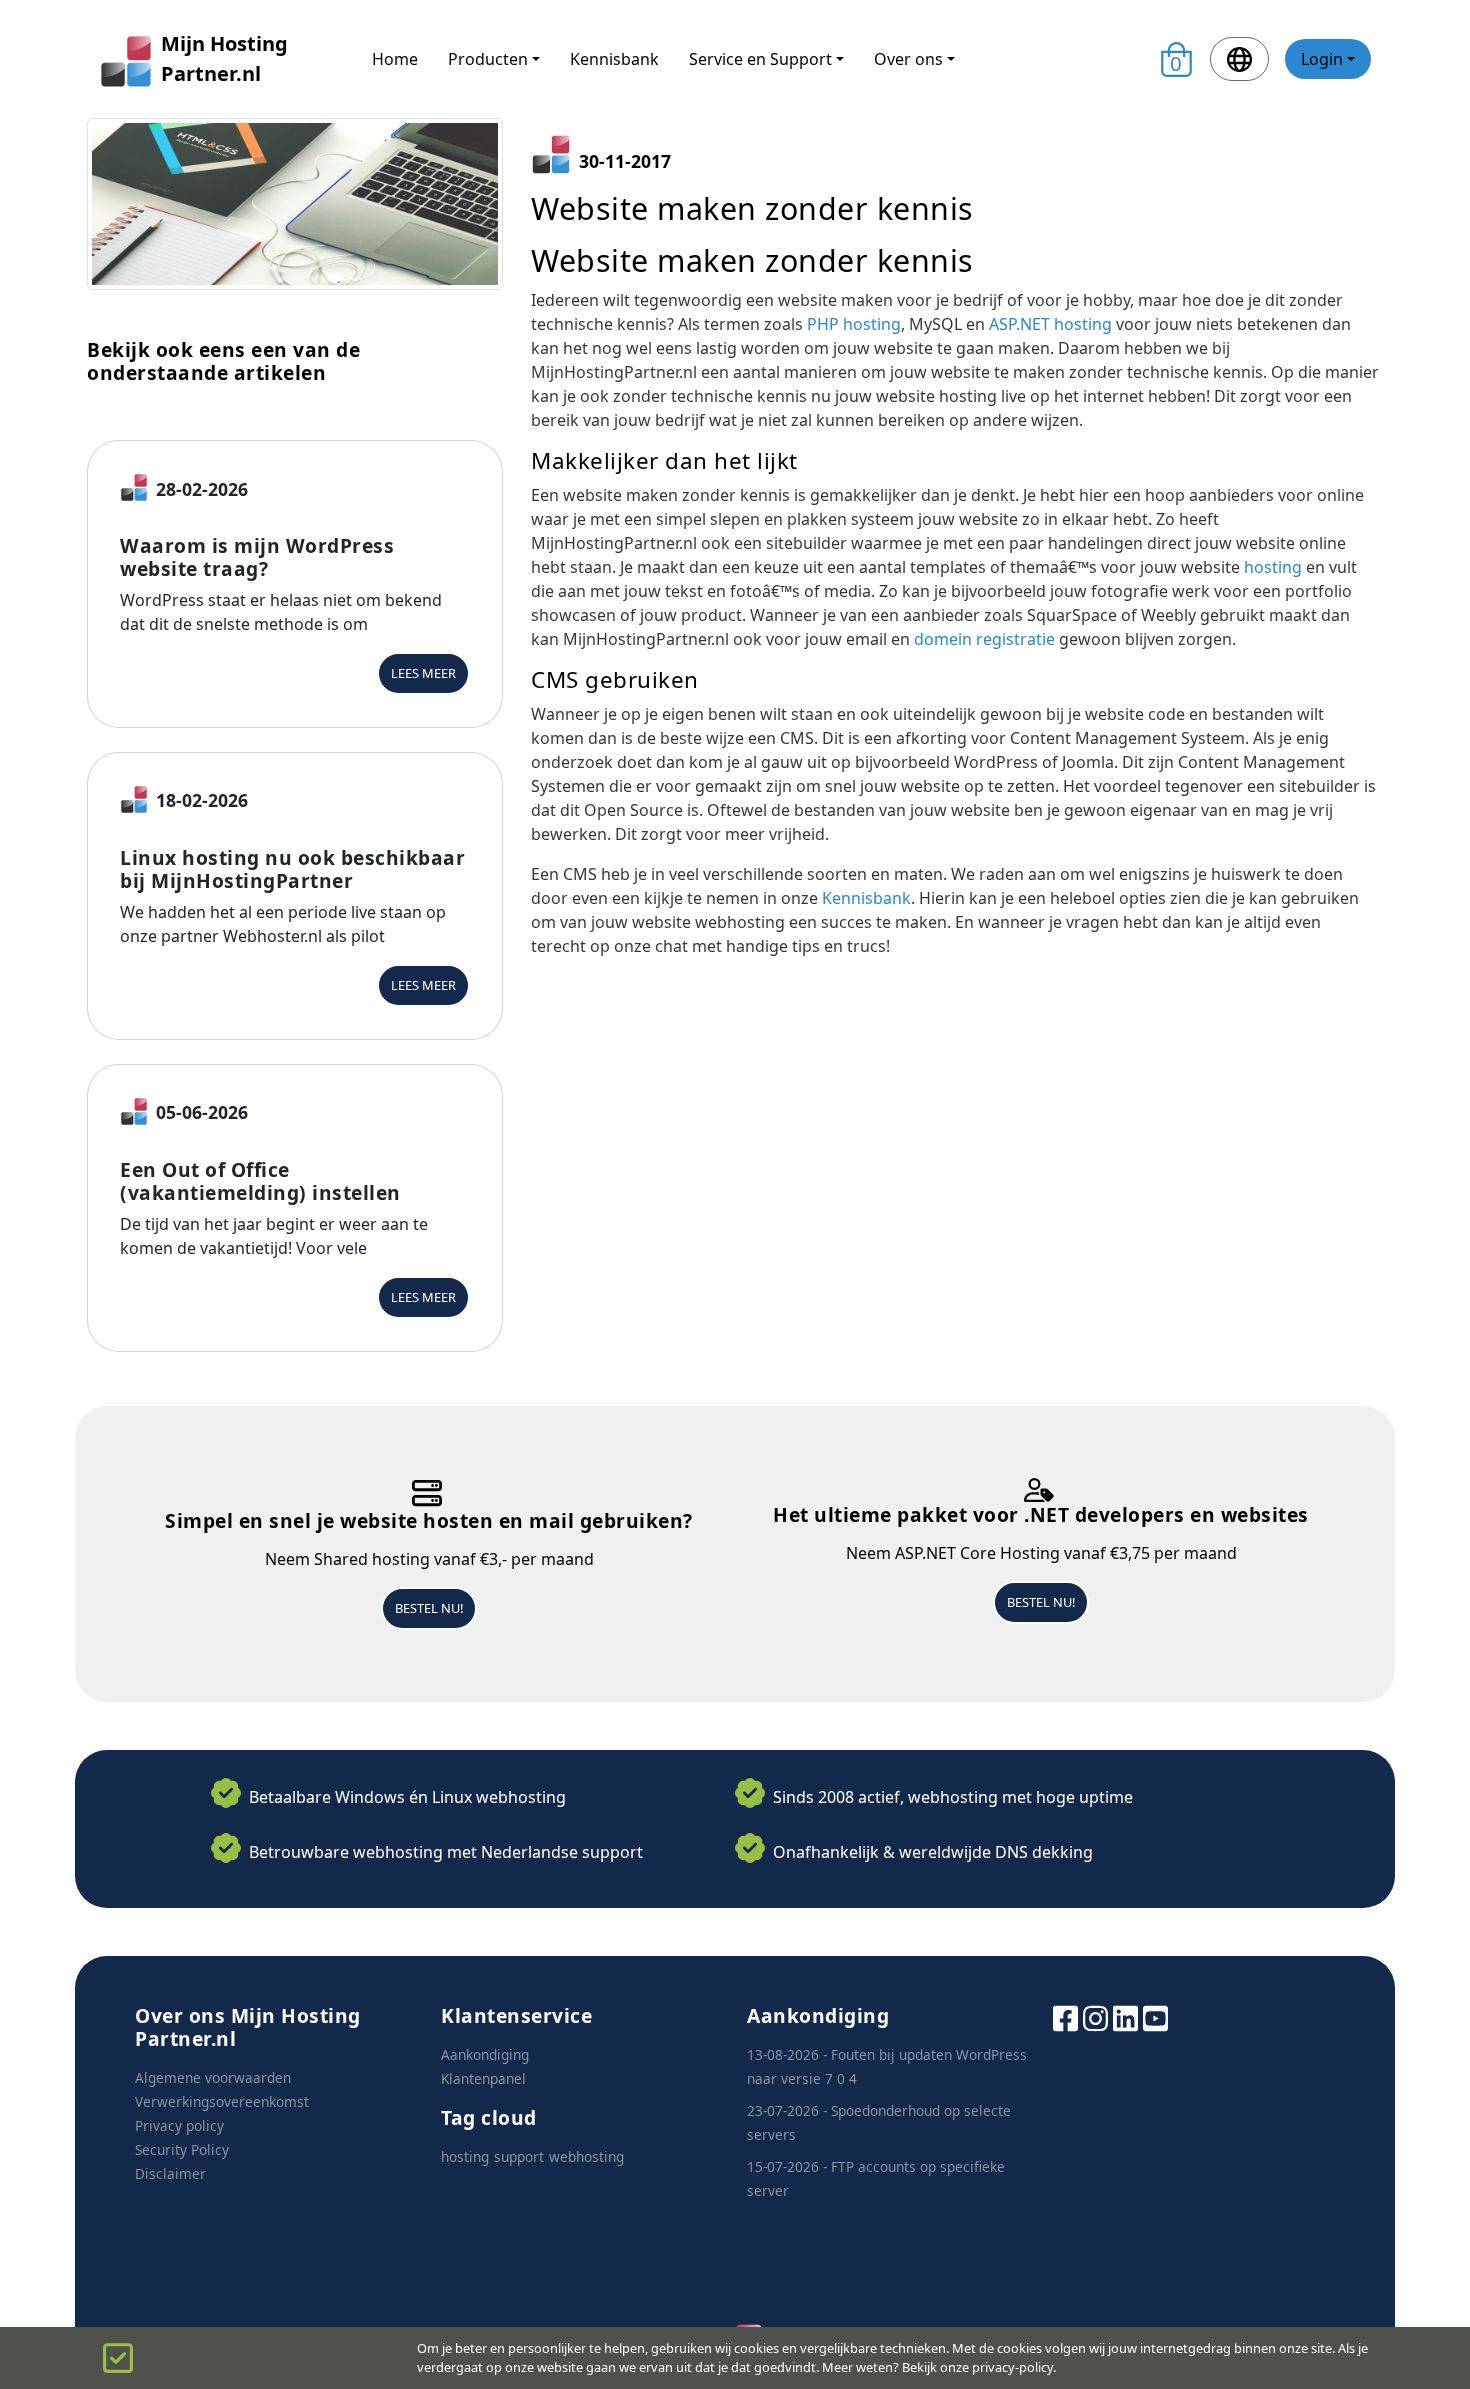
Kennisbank (614, 59)
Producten (488, 59)
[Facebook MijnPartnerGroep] (1065, 2016)
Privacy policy (179, 2125)
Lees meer (423, 673)
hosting (1275, 567)
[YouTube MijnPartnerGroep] (1155, 2016)
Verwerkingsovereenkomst (222, 2101)
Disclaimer (170, 2173)
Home (395, 59)
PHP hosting (854, 324)
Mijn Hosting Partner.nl (224, 58)
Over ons (908, 59)
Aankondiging (485, 2054)
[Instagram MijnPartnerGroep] (1095, 2016)
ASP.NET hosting (1050, 324)
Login (1322, 59)
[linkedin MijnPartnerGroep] (1125, 2016)
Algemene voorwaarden (213, 2077)
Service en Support (760, 59)
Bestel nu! (429, 1608)
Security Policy (182, 2149)
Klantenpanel (483, 2078)
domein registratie (984, 639)
